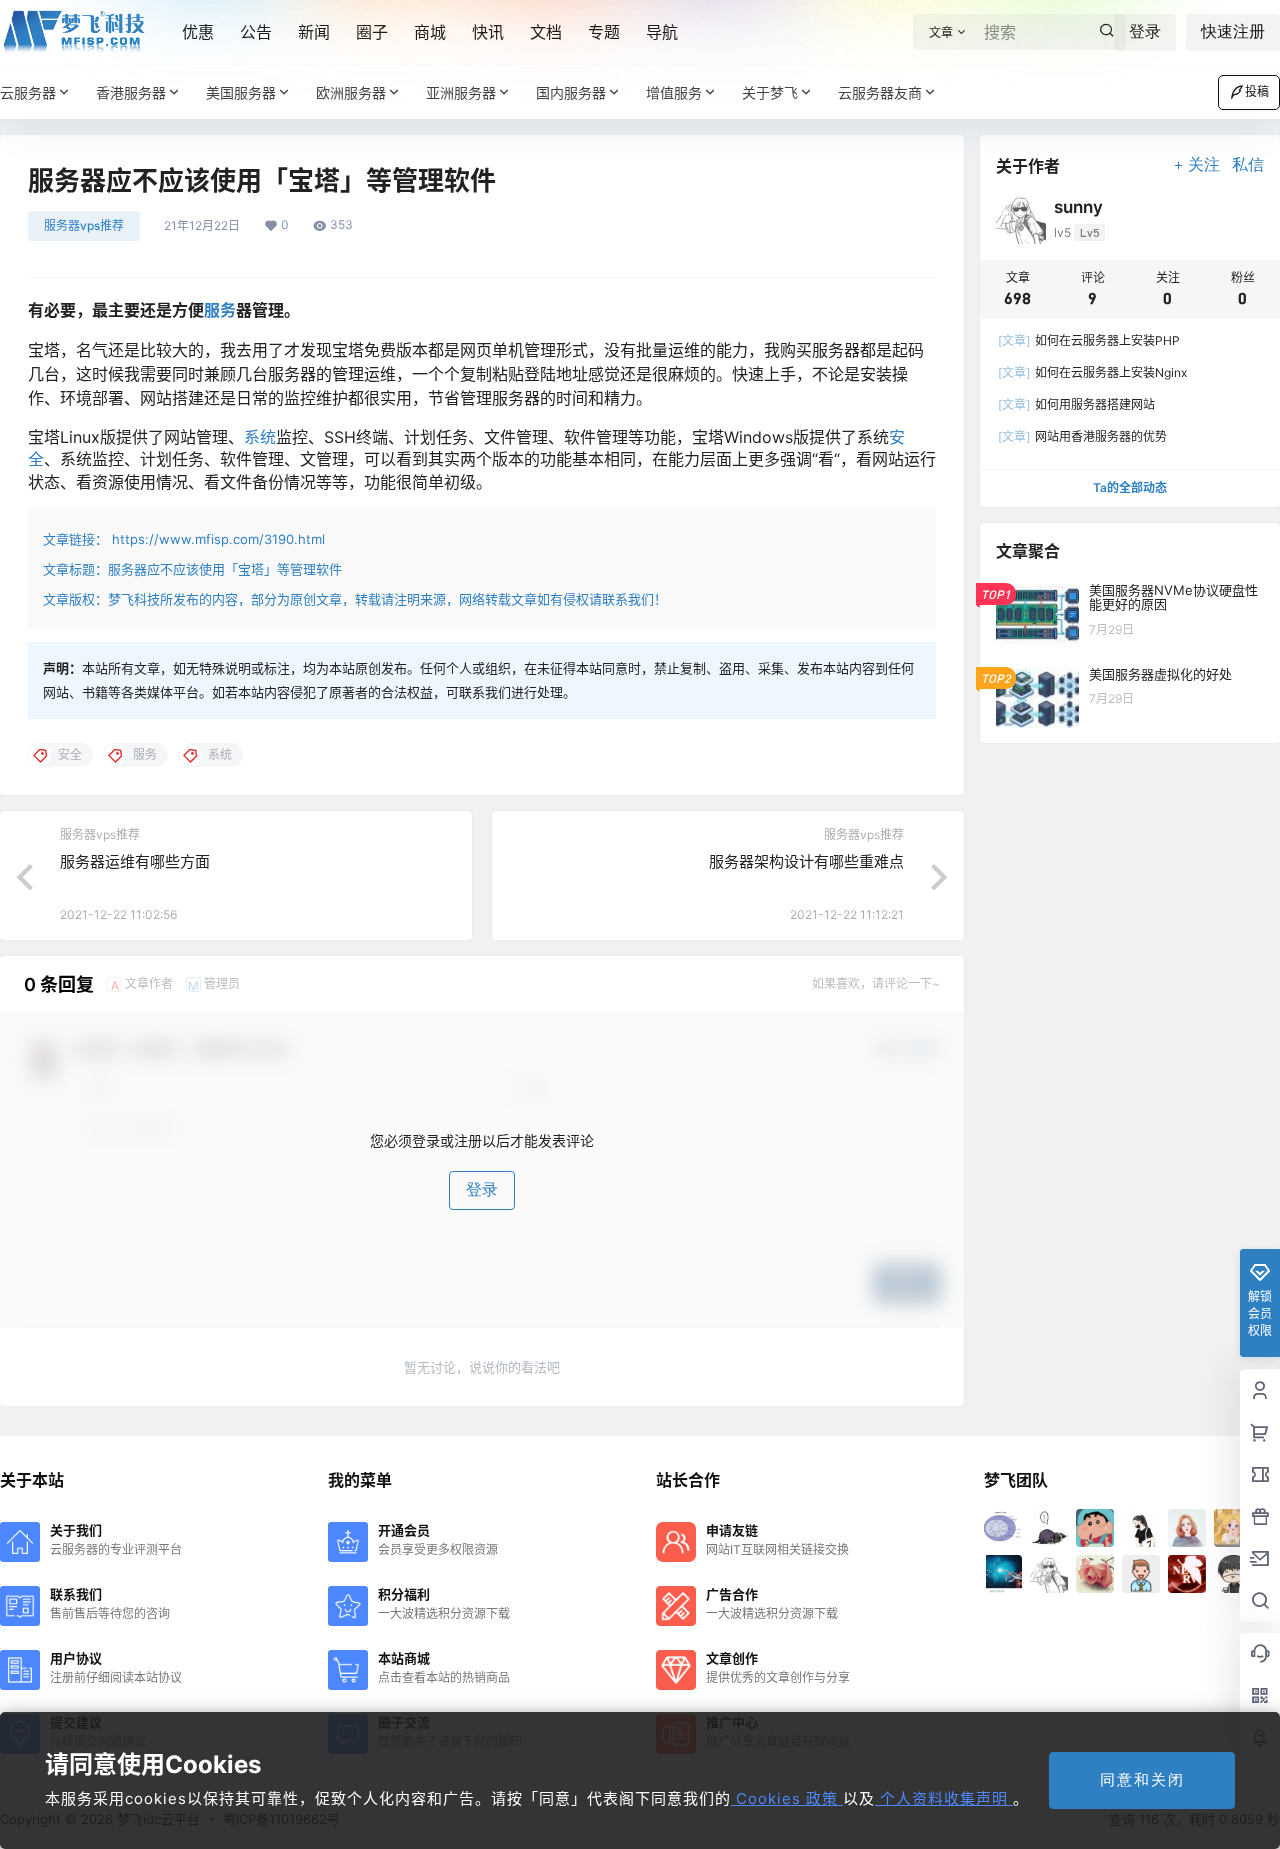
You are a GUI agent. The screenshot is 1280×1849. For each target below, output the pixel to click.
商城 (430, 32)
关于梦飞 (770, 92)
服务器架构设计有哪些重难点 (806, 861)
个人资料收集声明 (944, 1798)
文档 (546, 32)
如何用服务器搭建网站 (1076, 404)
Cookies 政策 (787, 1798)
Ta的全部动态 (1130, 487)
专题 (604, 32)
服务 (220, 310)
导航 (662, 32)
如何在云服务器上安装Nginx (1092, 372)
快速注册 (1233, 31)
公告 (256, 32)
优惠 (198, 32)
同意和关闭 (1142, 1779)
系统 (260, 437)
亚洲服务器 (461, 92)
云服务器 (28, 92)
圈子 (372, 32)
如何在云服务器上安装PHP (1089, 340)
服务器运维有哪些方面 (135, 861)
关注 (1204, 164)
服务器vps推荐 (84, 225)
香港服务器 (131, 92)
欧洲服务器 (351, 92)
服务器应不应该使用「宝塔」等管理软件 (225, 569)
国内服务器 (571, 92)
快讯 (488, 32)
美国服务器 (241, 92)
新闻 (314, 32)
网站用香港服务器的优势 (1082, 436)
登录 (1145, 31)
